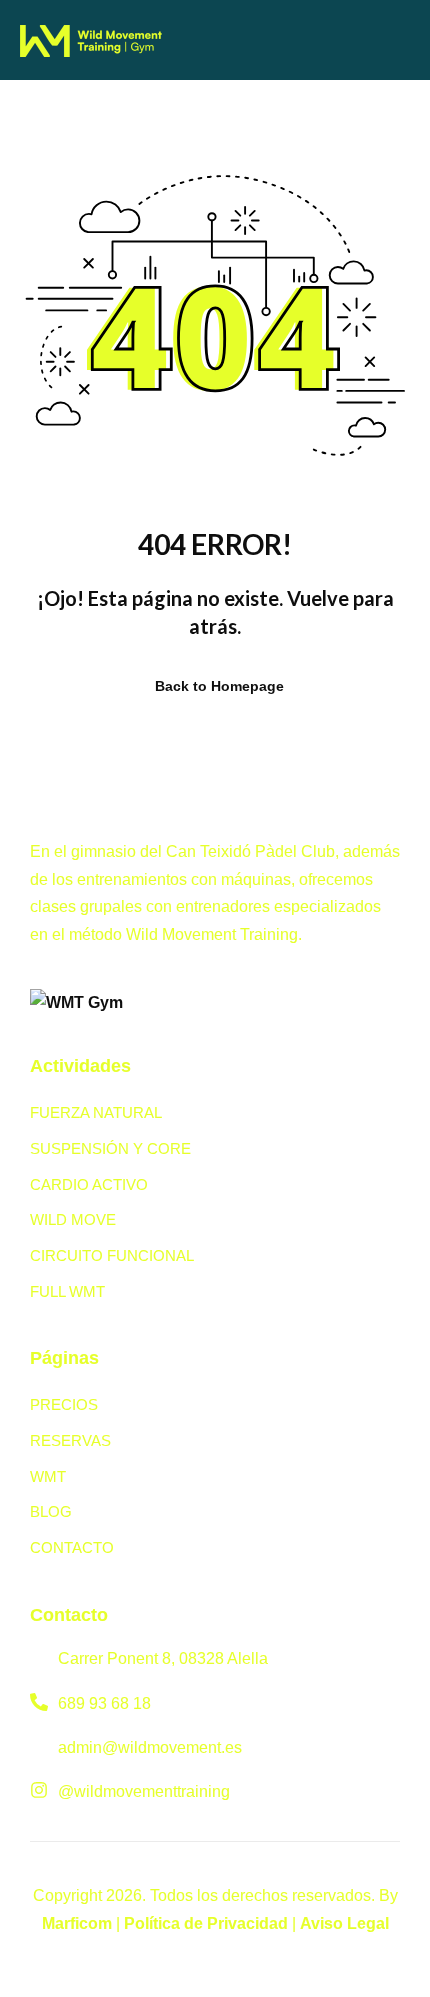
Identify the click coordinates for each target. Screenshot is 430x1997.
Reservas (70, 1440)
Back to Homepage (219, 686)
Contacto (72, 1547)
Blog (51, 1511)
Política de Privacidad (206, 1923)
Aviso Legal (344, 1923)
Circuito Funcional (112, 1255)
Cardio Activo (89, 1184)
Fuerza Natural (96, 1112)
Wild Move (73, 1219)
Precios (64, 1404)
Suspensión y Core (110, 1148)
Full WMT (67, 1291)
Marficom (77, 1923)
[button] (233, 38)
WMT (48, 1476)
